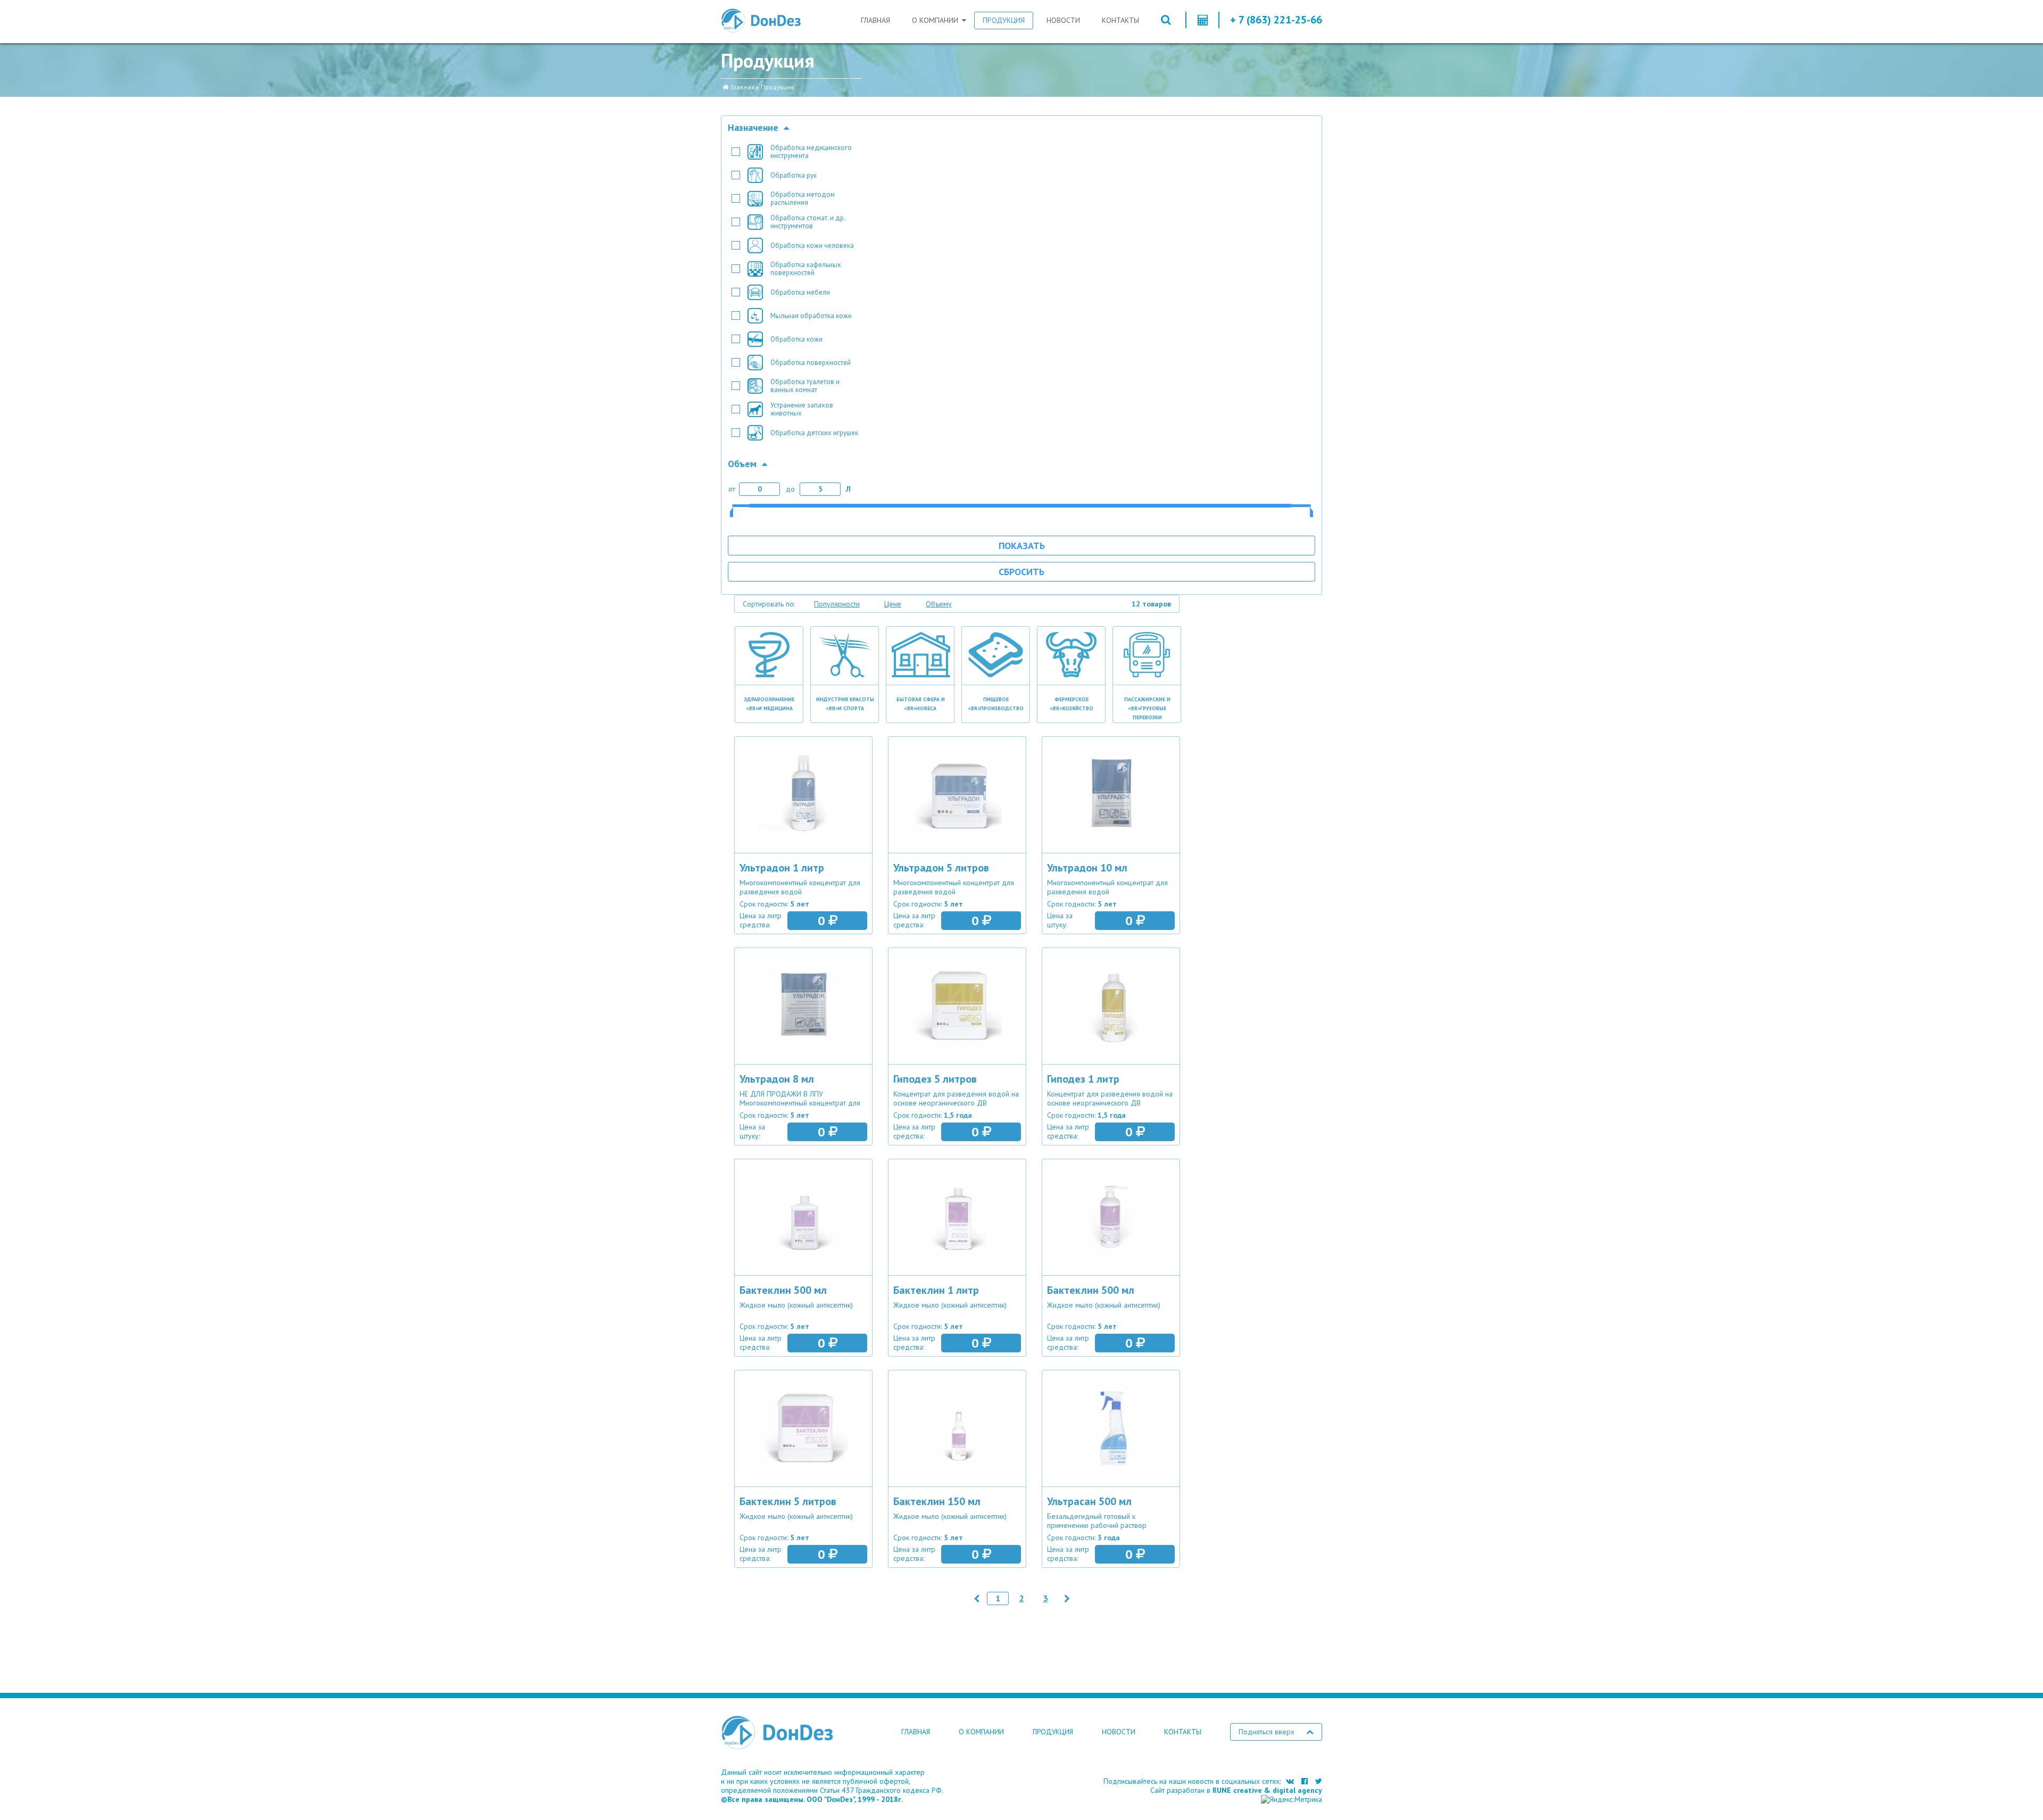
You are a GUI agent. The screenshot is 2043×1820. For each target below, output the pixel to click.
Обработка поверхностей (811, 363)
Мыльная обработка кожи (811, 316)
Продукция (1004, 20)
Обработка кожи (796, 339)
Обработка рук (794, 175)
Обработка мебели (800, 292)
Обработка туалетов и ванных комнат (805, 386)
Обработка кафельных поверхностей (806, 269)
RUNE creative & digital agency (1267, 1790)
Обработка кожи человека (812, 246)
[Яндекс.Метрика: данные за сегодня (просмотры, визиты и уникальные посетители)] (1292, 1800)
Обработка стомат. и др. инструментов (808, 222)
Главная (875, 20)
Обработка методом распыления (803, 198)
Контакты (1120, 20)
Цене (893, 604)
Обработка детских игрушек (814, 433)
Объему (939, 604)
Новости (1063, 20)
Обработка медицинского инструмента (811, 152)
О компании (935, 20)
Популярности (837, 604)
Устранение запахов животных (802, 409)
